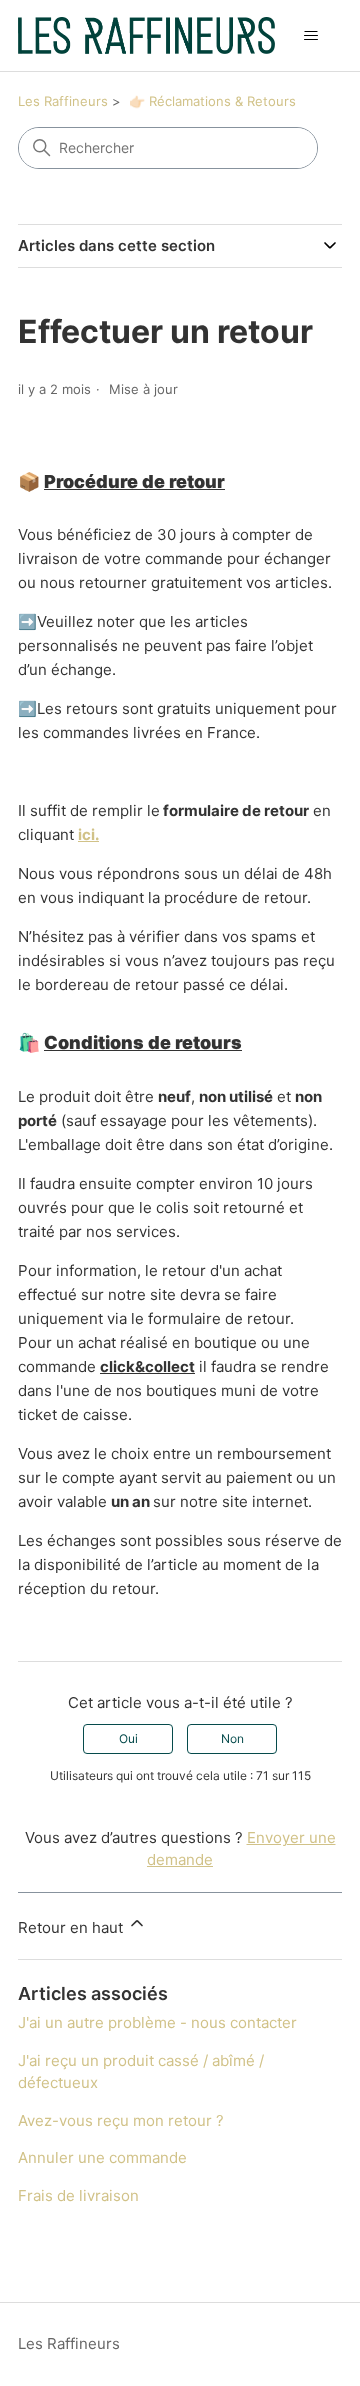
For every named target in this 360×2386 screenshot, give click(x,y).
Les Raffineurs (63, 101)
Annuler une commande (102, 2157)
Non (232, 1738)
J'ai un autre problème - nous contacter (157, 2022)
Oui (128, 1738)
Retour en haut (72, 1927)
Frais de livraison (78, 2195)
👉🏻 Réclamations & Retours (212, 101)
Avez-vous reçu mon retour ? (121, 2120)
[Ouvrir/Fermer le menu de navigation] (310, 36)
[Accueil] (146, 35)
